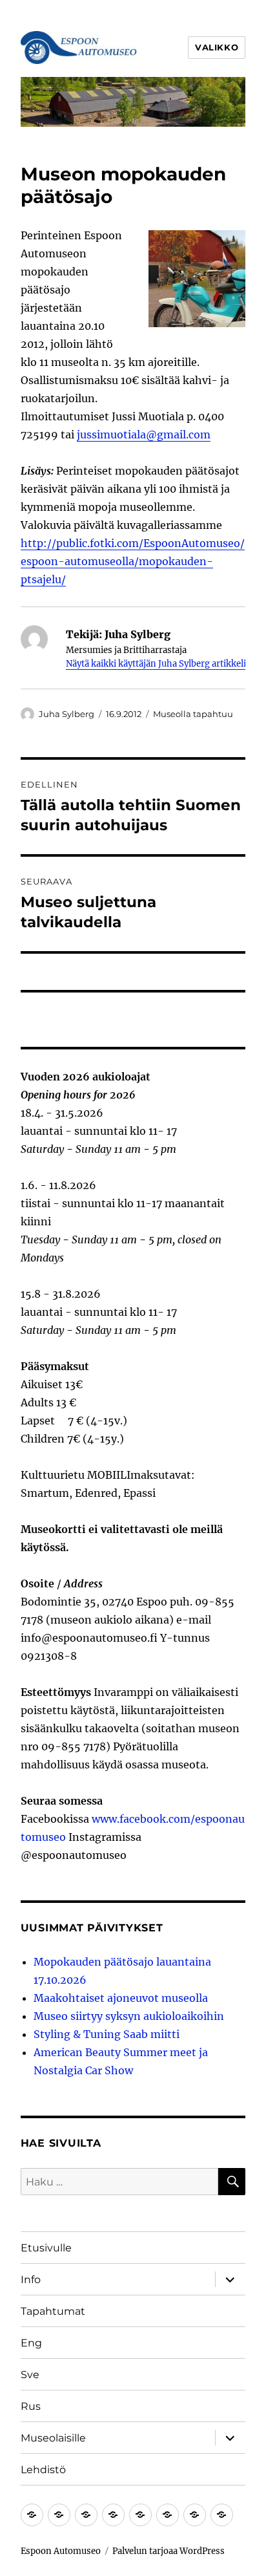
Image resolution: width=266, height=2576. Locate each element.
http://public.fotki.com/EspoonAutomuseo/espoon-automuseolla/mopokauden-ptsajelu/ (133, 561)
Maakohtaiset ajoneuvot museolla (121, 1998)
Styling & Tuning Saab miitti (107, 2034)
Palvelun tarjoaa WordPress (169, 2551)
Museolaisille (53, 2438)
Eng (31, 2343)
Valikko (217, 47)
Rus (31, 2406)
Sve (30, 2375)
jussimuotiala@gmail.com (144, 435)
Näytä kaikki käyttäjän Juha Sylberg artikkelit (158, 664)
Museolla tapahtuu (193, 714)
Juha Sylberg (66, 714)
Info (31, 2280)
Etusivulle (46, 2248)
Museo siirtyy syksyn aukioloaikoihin (129, 2016)
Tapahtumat (53, 2311)
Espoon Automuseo (61, 2551)
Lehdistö (43, 2470)
